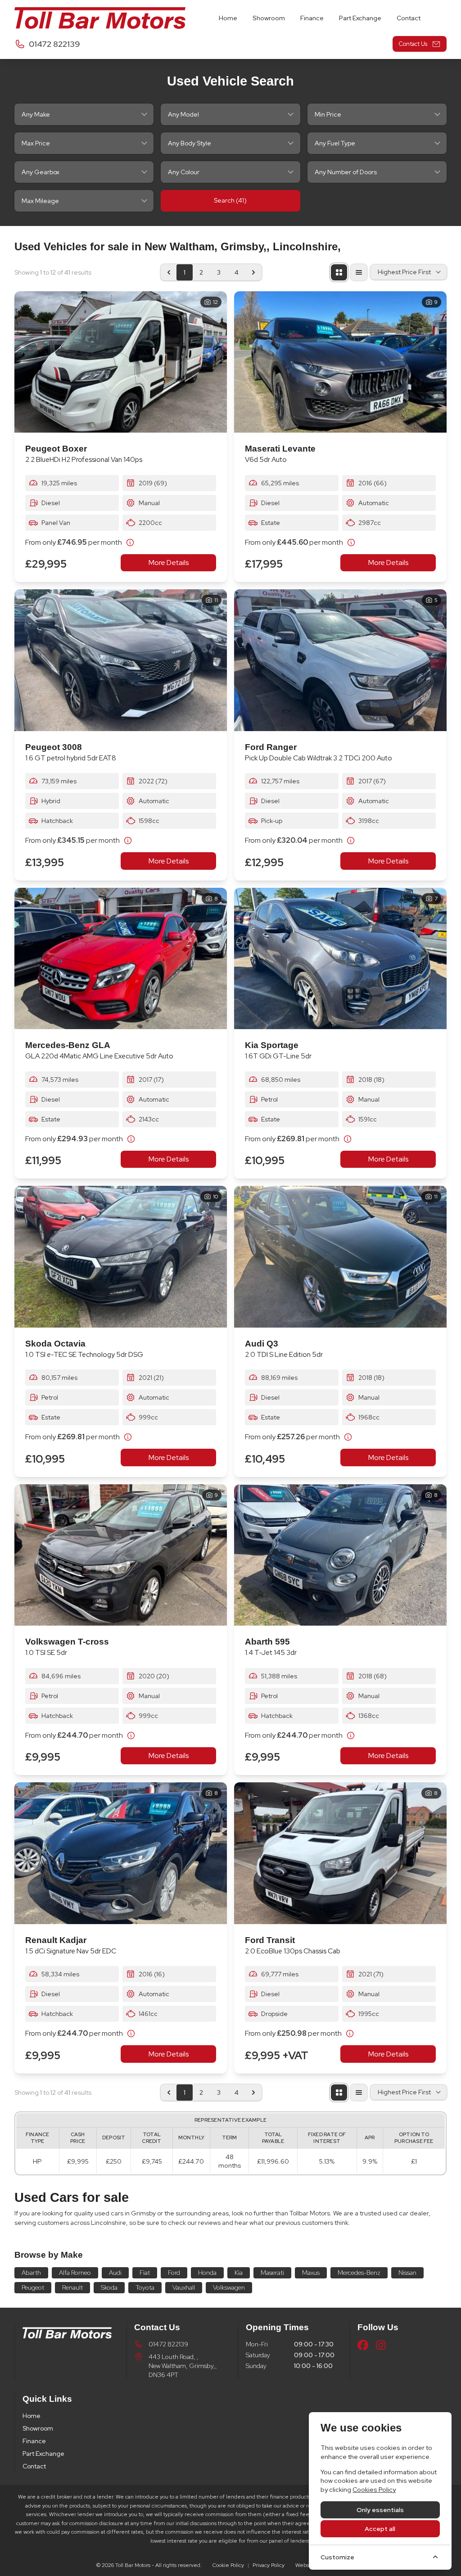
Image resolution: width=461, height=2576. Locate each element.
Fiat (145, 2273)
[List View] (359, 272)
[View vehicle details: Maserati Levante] (340, 362)
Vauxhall (184, 2287)
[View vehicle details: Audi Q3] (340, 1257)
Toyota (145, 2287)
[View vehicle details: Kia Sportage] (340, 959)
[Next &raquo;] (253, 272)
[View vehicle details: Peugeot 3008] (121, 660)
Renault (72, 2287)
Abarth (31, 2273)
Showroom (38, 2428)
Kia (239, 2273)
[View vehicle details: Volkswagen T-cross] (121, 1555)
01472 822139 (168, 2344)
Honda (207, 2273)
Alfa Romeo (75, 2273)
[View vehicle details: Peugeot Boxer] (121, 362)
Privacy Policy (269, 2565)
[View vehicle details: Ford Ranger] (340, 660)
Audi (115, 2273)
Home (32, 2416)
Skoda (109, 2287)
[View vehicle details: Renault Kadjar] (121, 1853)
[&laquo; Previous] (169, 272)
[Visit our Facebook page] (363, 2345)
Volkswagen (229, 2287)
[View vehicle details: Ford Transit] (340, 1853)
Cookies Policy (374, 2490)
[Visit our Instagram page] (381, 2345)
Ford (174, 2273)
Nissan (407, 2273)
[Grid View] (339, 272)
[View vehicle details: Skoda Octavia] (121, 1257)
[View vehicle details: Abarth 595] (340, 1555)
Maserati (272, 2273)
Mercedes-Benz (359, 2273)
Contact (34, 2466)
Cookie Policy (228, 2565)
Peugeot (33, 2287)
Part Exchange (43, 2454)
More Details (169, 563)
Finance (34, 2441)
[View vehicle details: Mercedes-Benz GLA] (121, 959)
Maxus (311, 2273)
